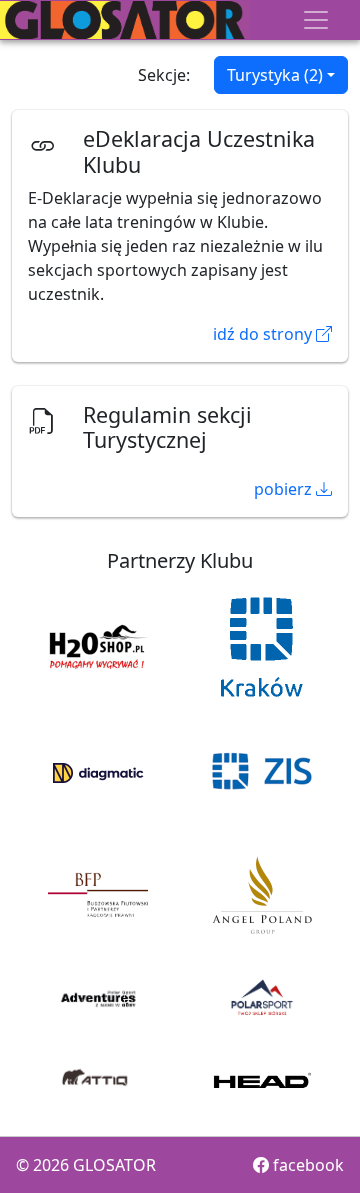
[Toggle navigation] (316, 20)
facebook (306, 1165)
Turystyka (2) (275, 75)
